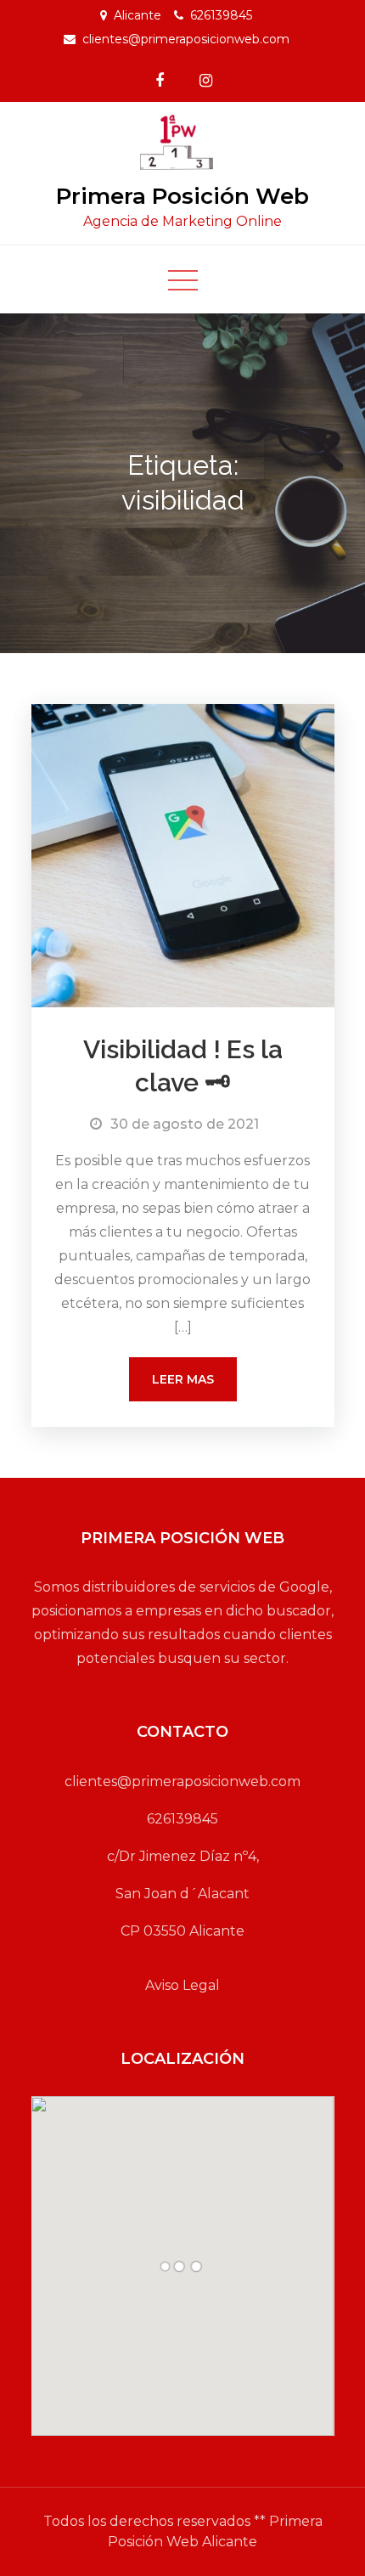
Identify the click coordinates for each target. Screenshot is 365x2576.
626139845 (221, 15)
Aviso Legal (182, 1985)
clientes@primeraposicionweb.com (186, 39)
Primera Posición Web (182, 196)
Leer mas (183, 1379)
